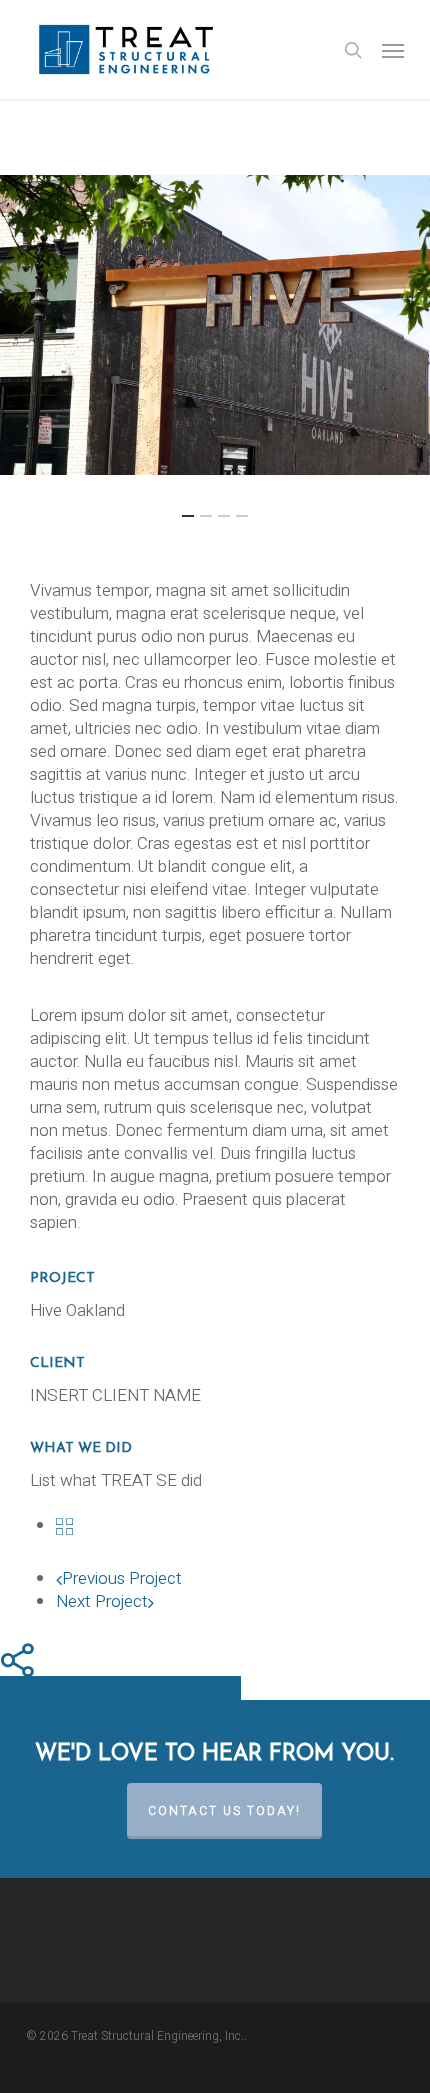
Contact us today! (224, 1811)
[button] (393, 50)
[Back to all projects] (64, 1525)
